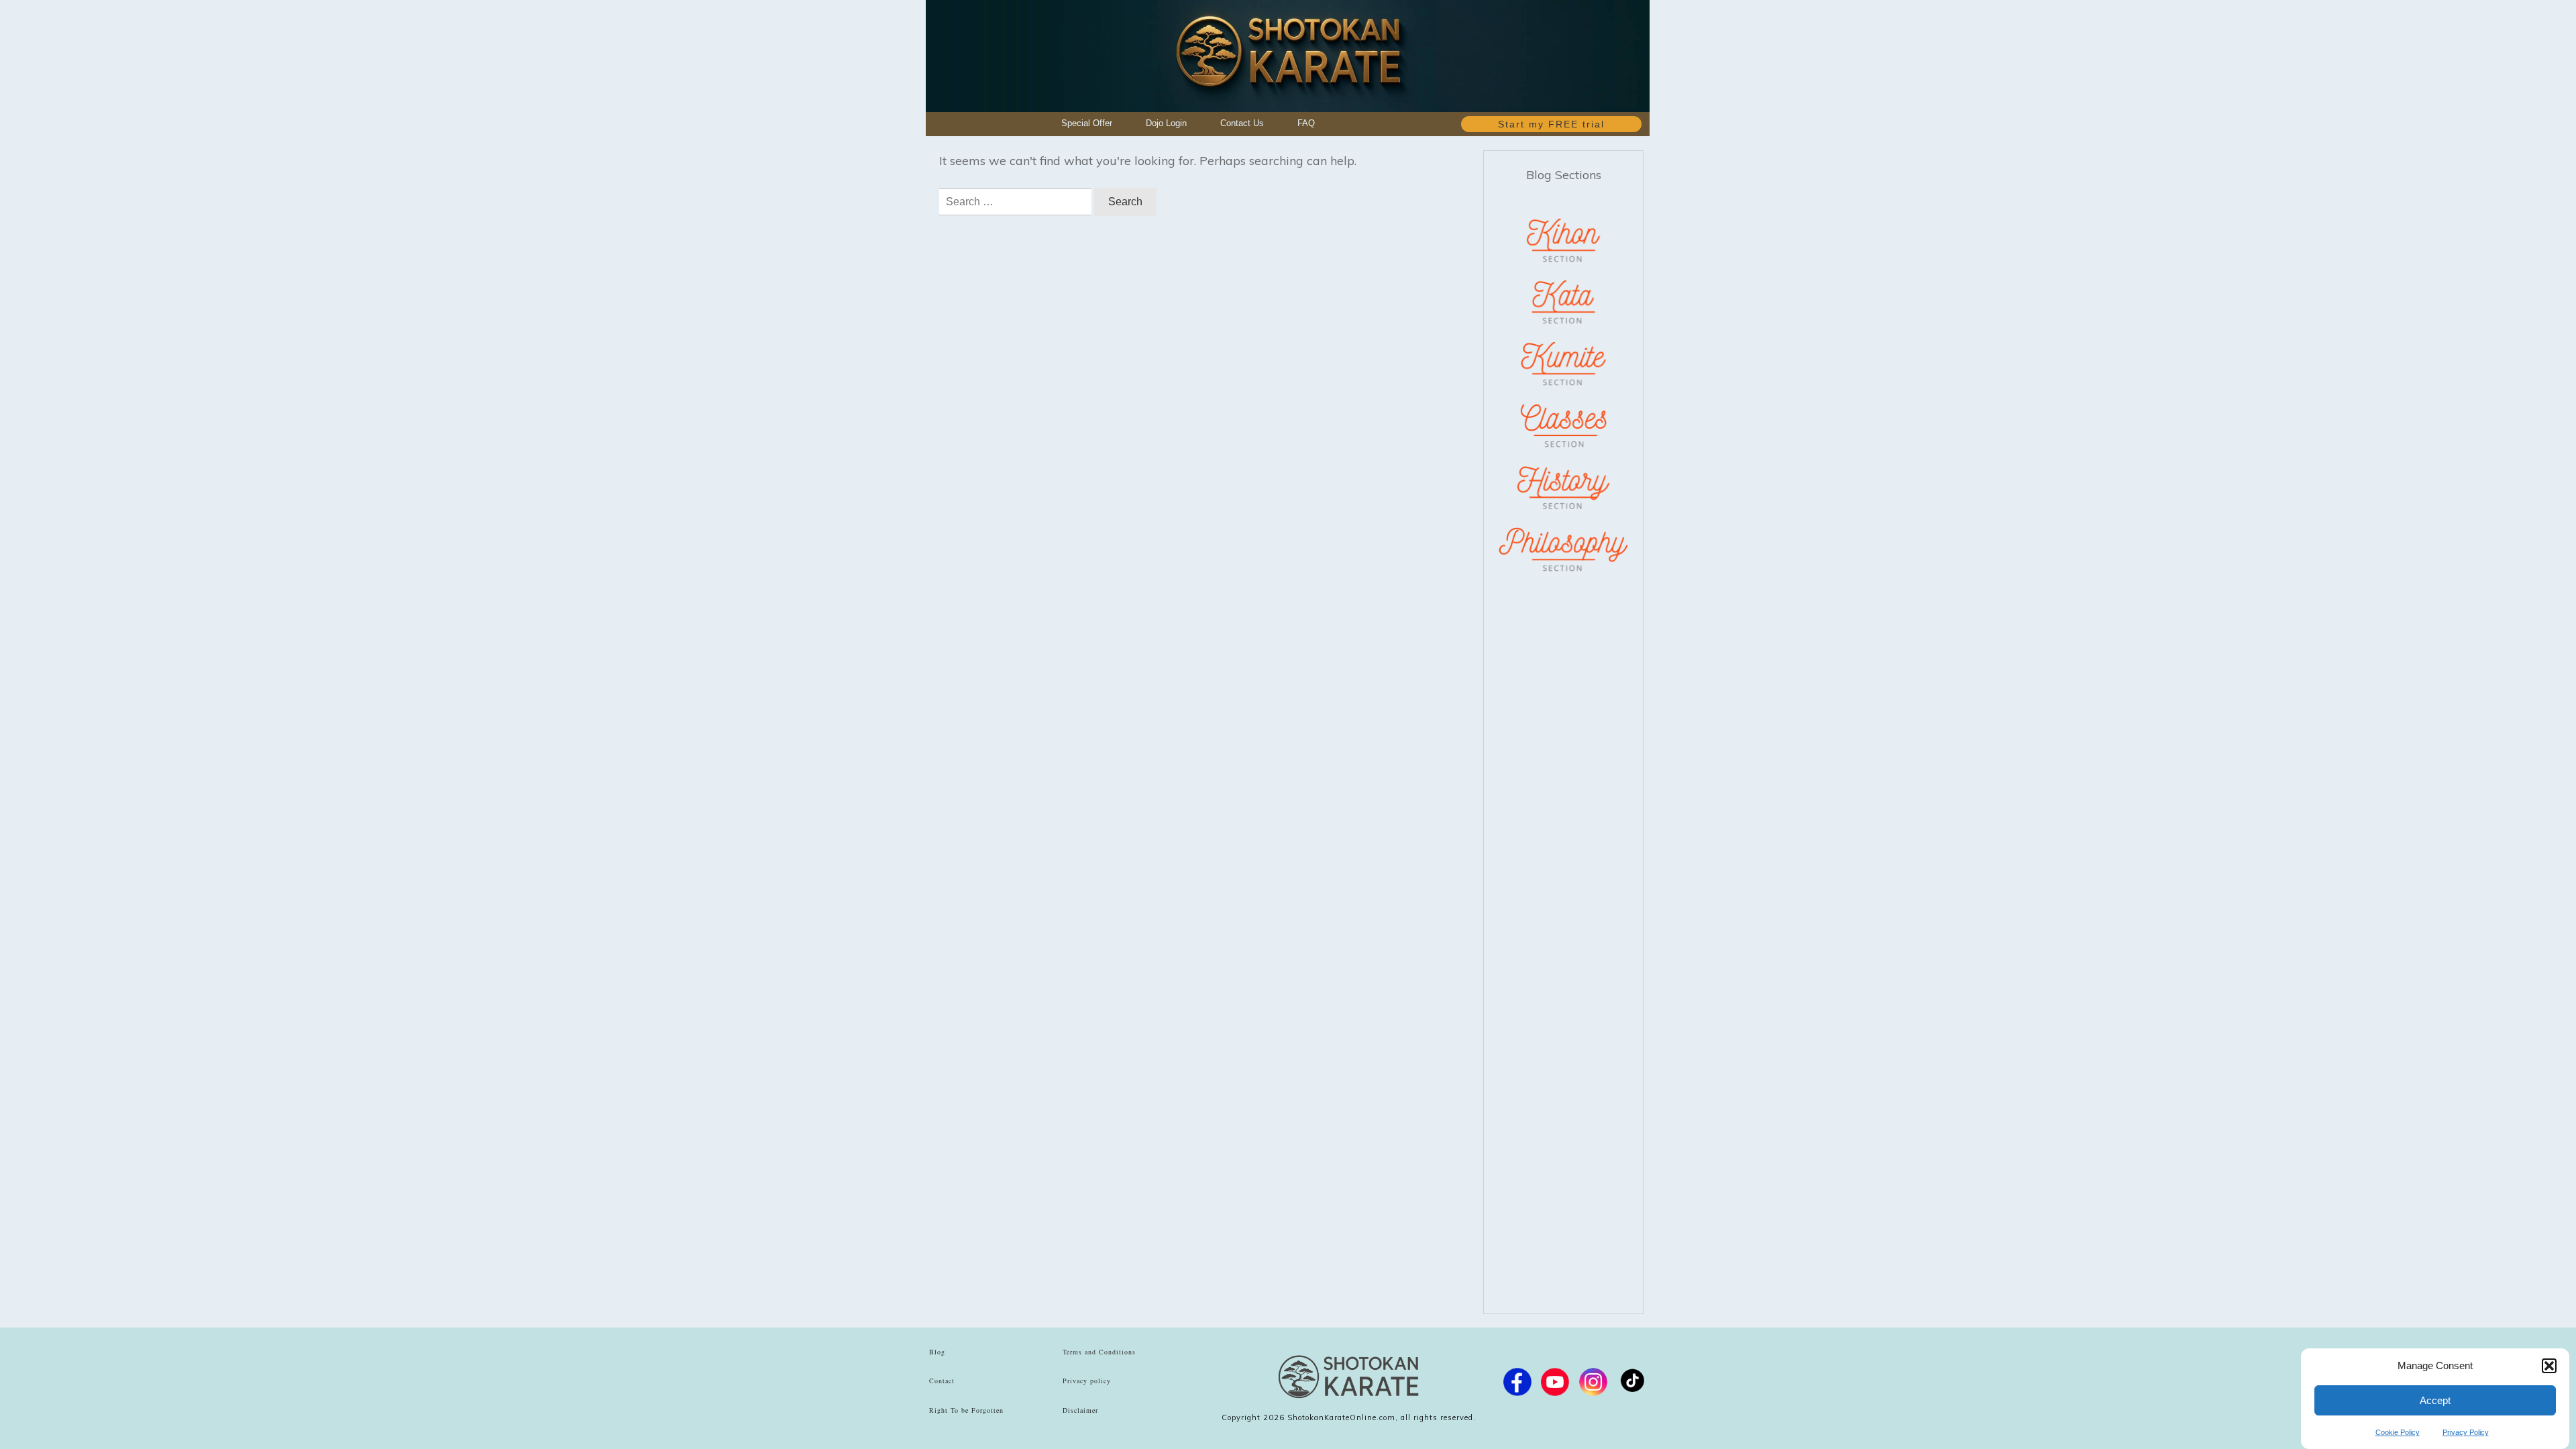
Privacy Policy (2466, 1432)
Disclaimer (1080, 1410)
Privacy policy (1087, 1381)
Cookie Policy (2398, 1432)
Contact (942, 1381)
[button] (2549, 1366)
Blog (937, 1352)
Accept (2435, 1400)
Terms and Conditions (1099, 1352)
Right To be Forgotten (966, 1410)
